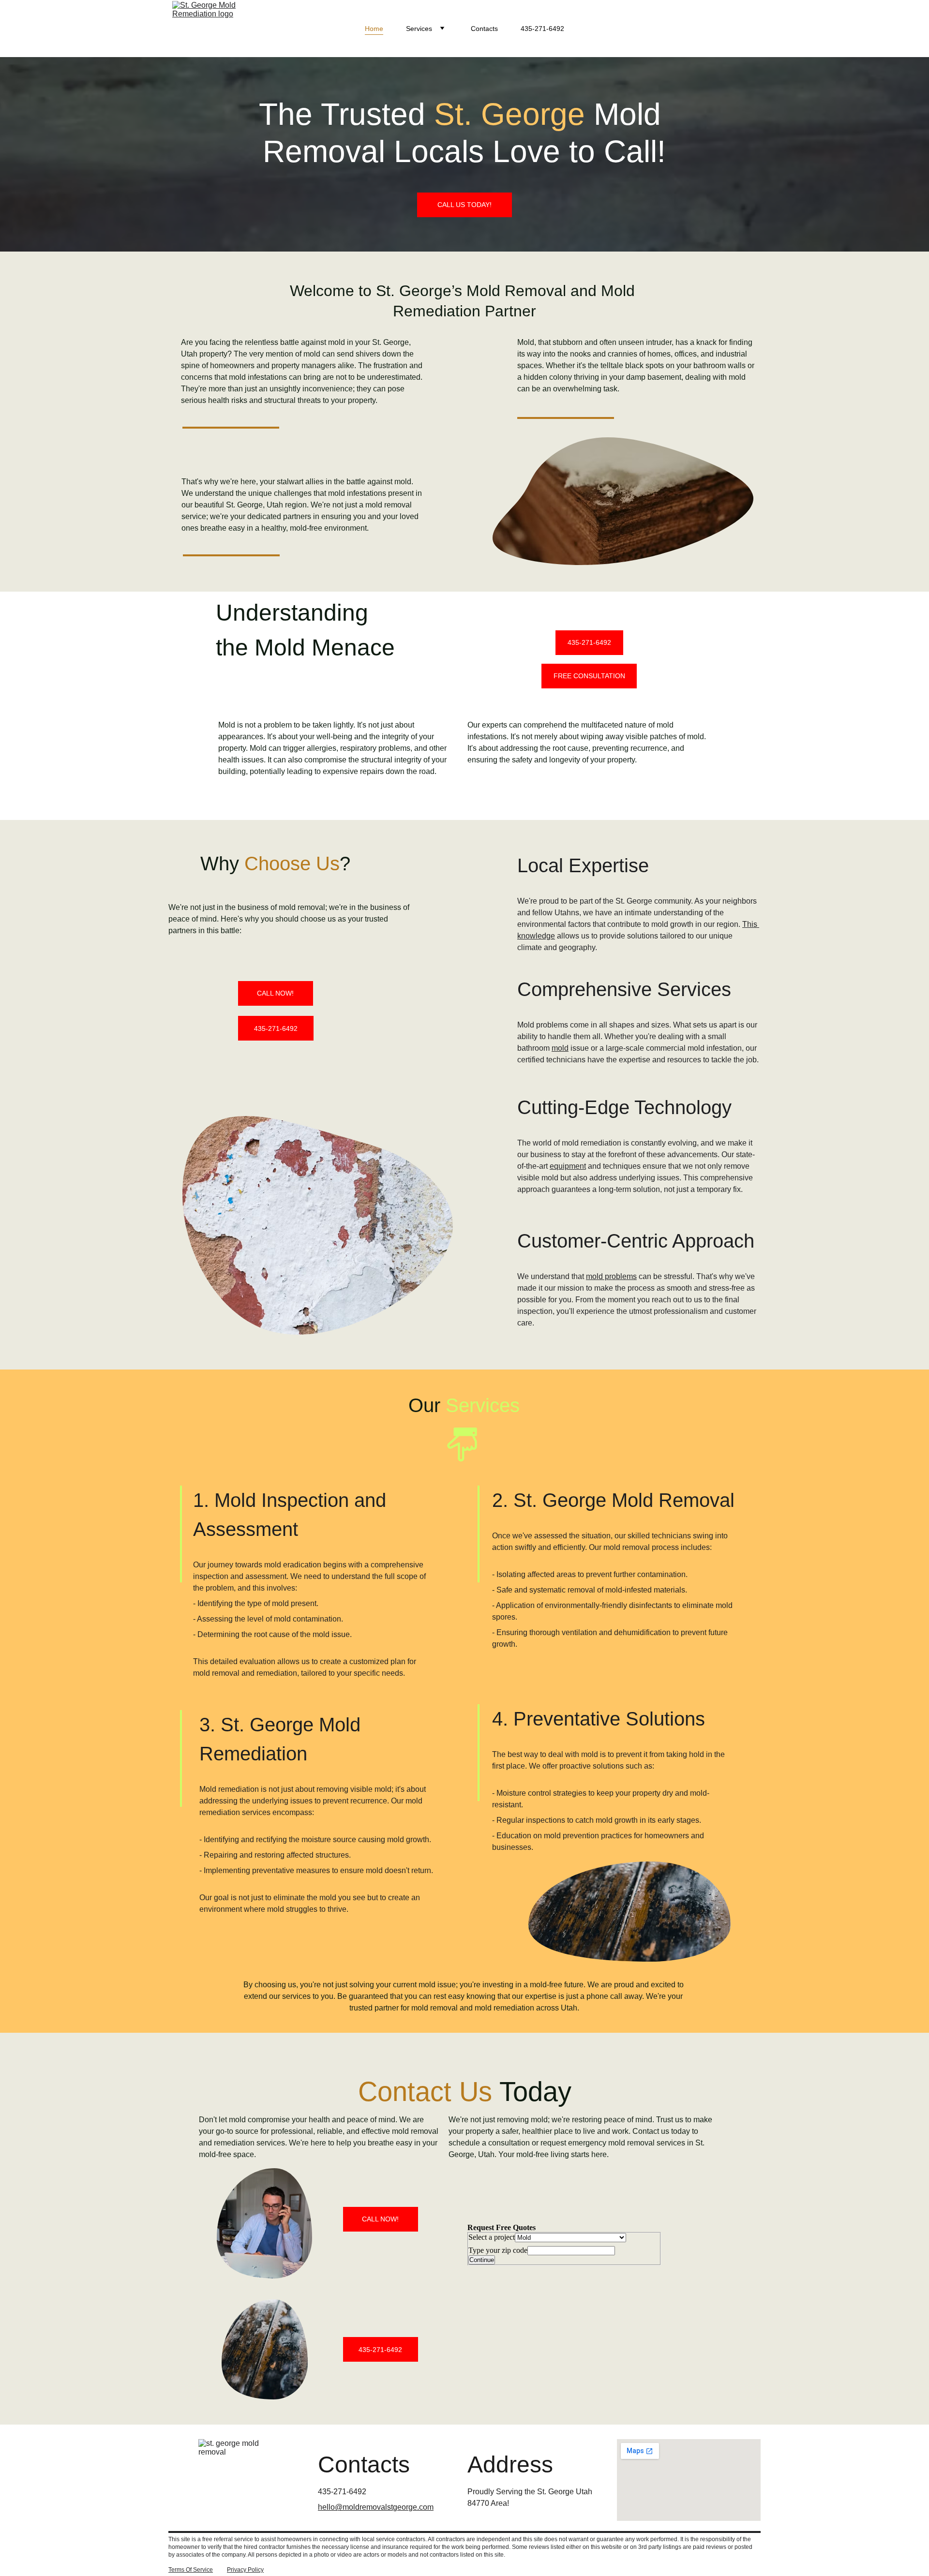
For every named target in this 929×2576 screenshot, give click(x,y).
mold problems (611, 1276)
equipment (568, 1166)
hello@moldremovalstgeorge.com (376, 2507)
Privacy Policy (245, 2570)
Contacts (484, 29)
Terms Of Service (191, 2570)
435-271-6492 (542, 29)
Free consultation (589, 676)
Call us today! (464, 205)
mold (560, 1048)
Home (374, 29)
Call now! (275, 993)
